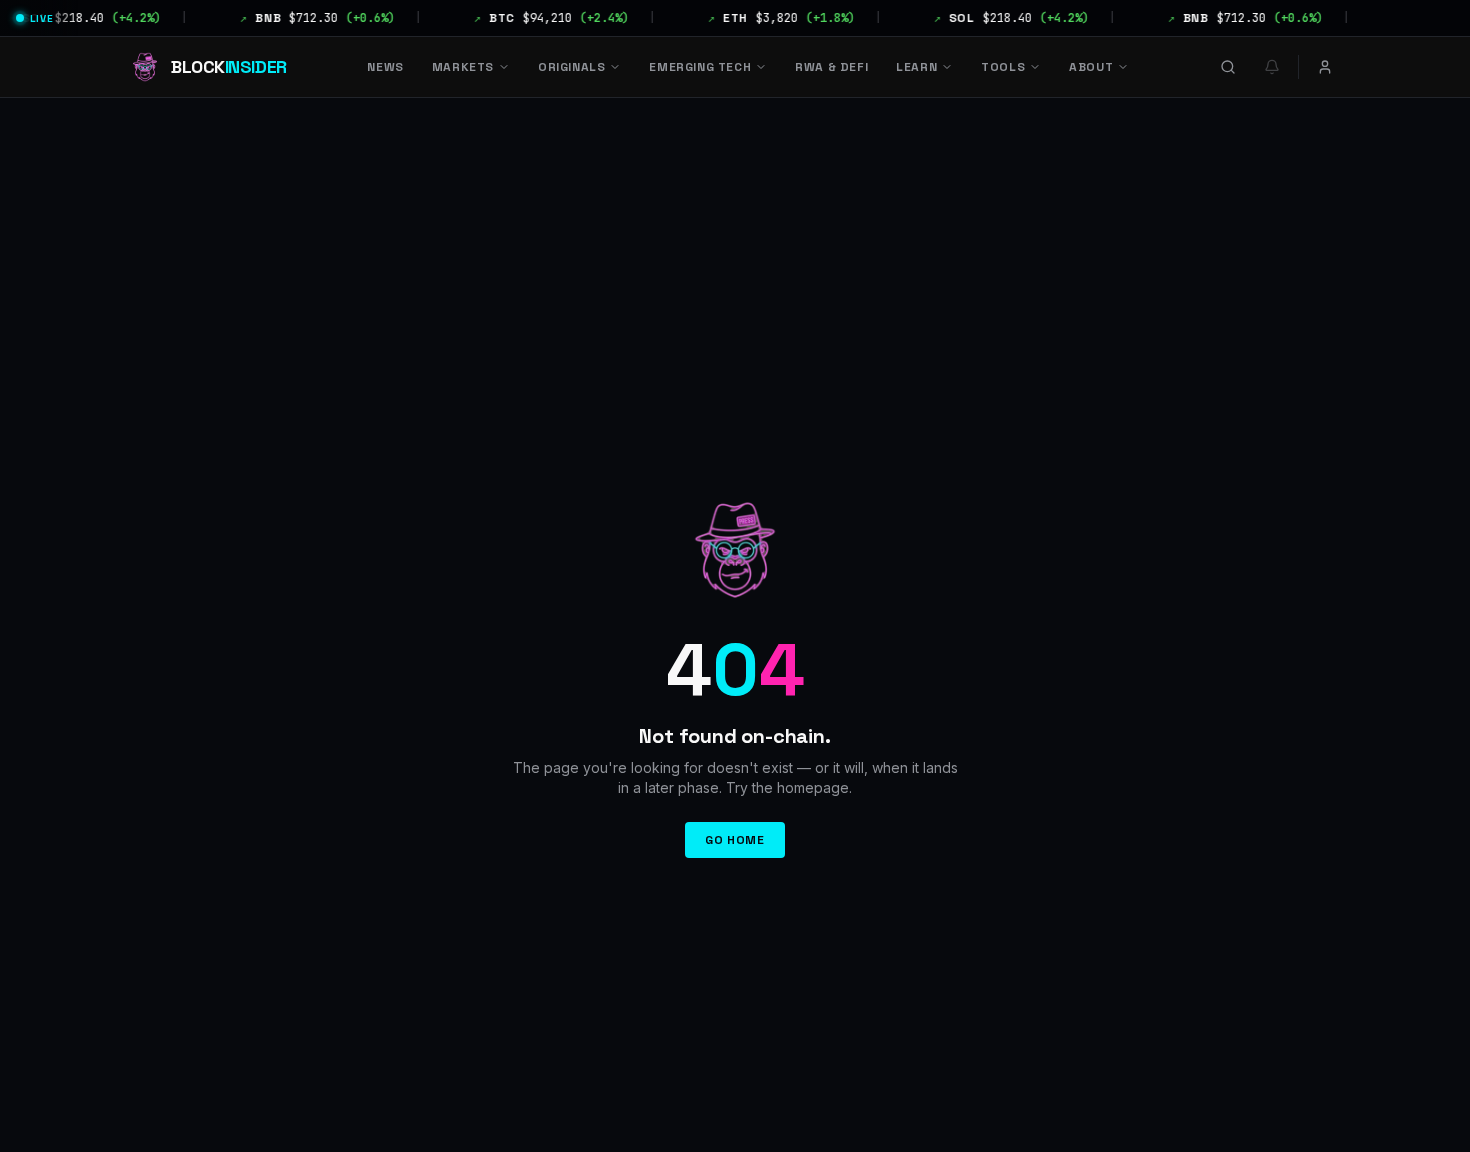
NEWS (385, 67)
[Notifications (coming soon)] (1272, 67)
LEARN (916, 67)
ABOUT (1091, 67)
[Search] (1228, 67)
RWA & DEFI (831, 67)
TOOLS (1003, 67)
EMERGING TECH (700, 67)
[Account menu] (1325, 67)
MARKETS (463, 67)
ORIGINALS (571, 67)
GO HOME (734, 840)
